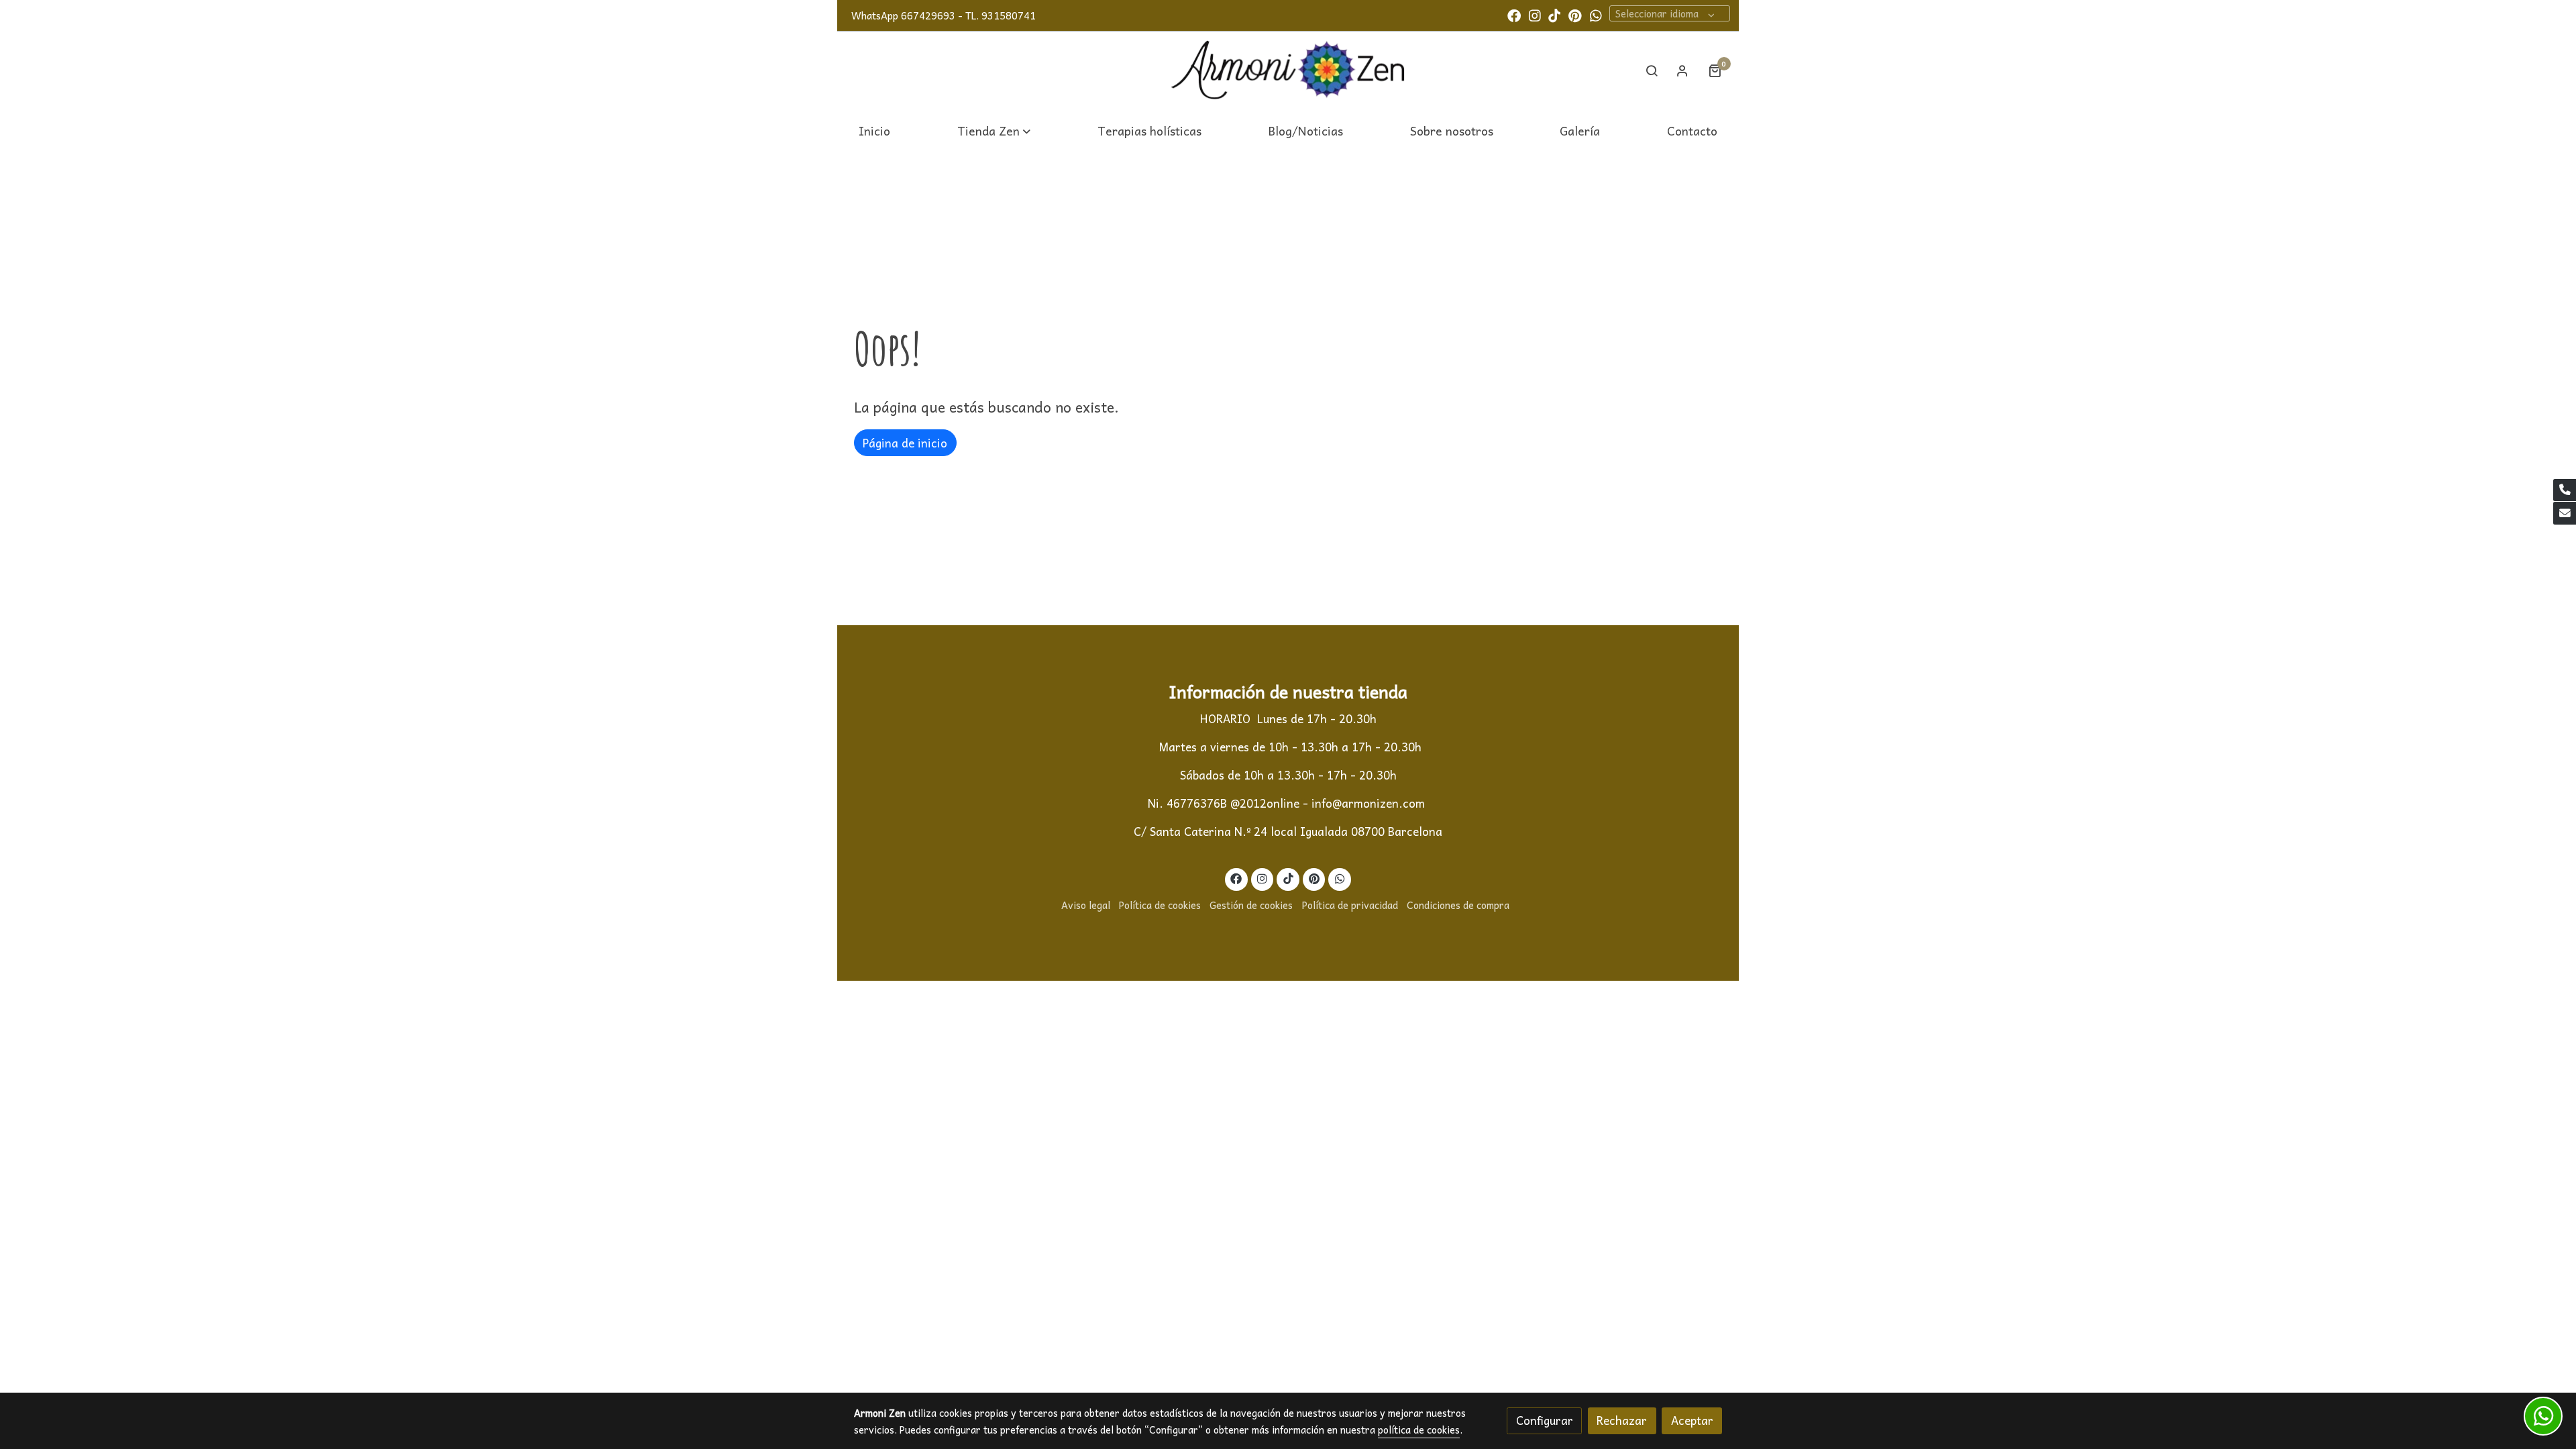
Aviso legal (1086, 905)
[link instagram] (1535, 15)
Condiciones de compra (1458, 905)
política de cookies (1419, 1430)
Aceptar (1692, 1420)
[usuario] (1682, 70)
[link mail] (2565, 513)
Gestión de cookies (1251, 905)
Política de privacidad (1350, 905)
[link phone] (2565, 490)
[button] (994, 130)
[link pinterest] (1575, 15)
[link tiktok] (1554, 15)
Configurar (1545, 1420)
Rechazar (1622, 1420)
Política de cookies (1160, 905)
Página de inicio (905, 443)
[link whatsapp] (1596, 15)
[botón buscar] (1652, 70)
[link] (1288, 71)
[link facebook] (1514, 15)
